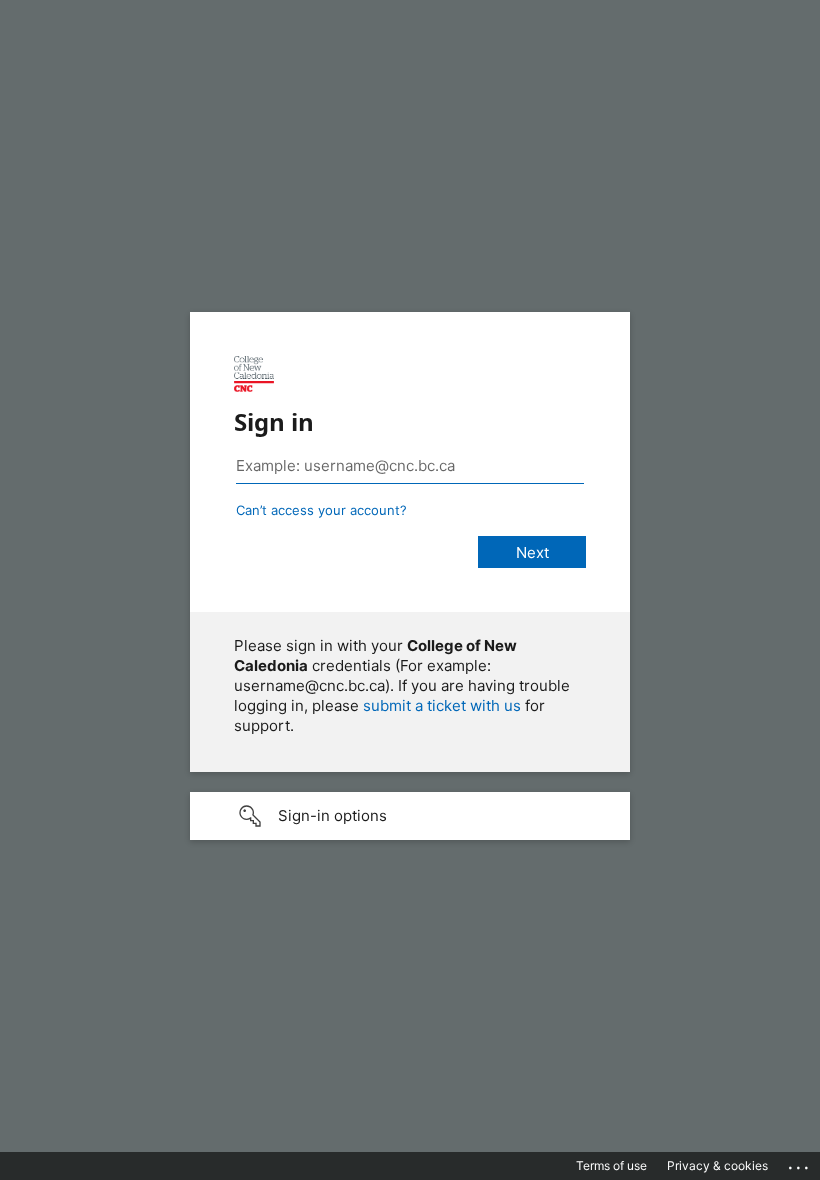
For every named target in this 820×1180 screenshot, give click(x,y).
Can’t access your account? (321, 510)
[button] (410, 816)
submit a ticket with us (442, 705)
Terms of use (611, 1165)
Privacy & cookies (717, 1165)
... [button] (800, 1163)
